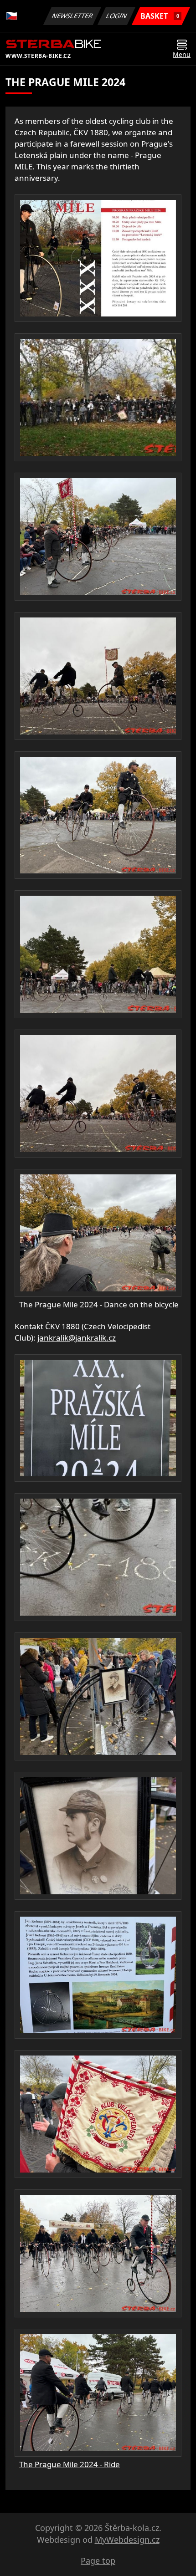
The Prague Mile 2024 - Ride (70, 2464)
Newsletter (72, 16)
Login (117, 16)
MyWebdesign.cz (127, 2540)
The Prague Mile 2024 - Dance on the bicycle (99, 1304)
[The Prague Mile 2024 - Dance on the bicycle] (98, 258)
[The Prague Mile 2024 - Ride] (98, 1418)
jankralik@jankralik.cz (77, 1338)
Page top (98, 2561)
